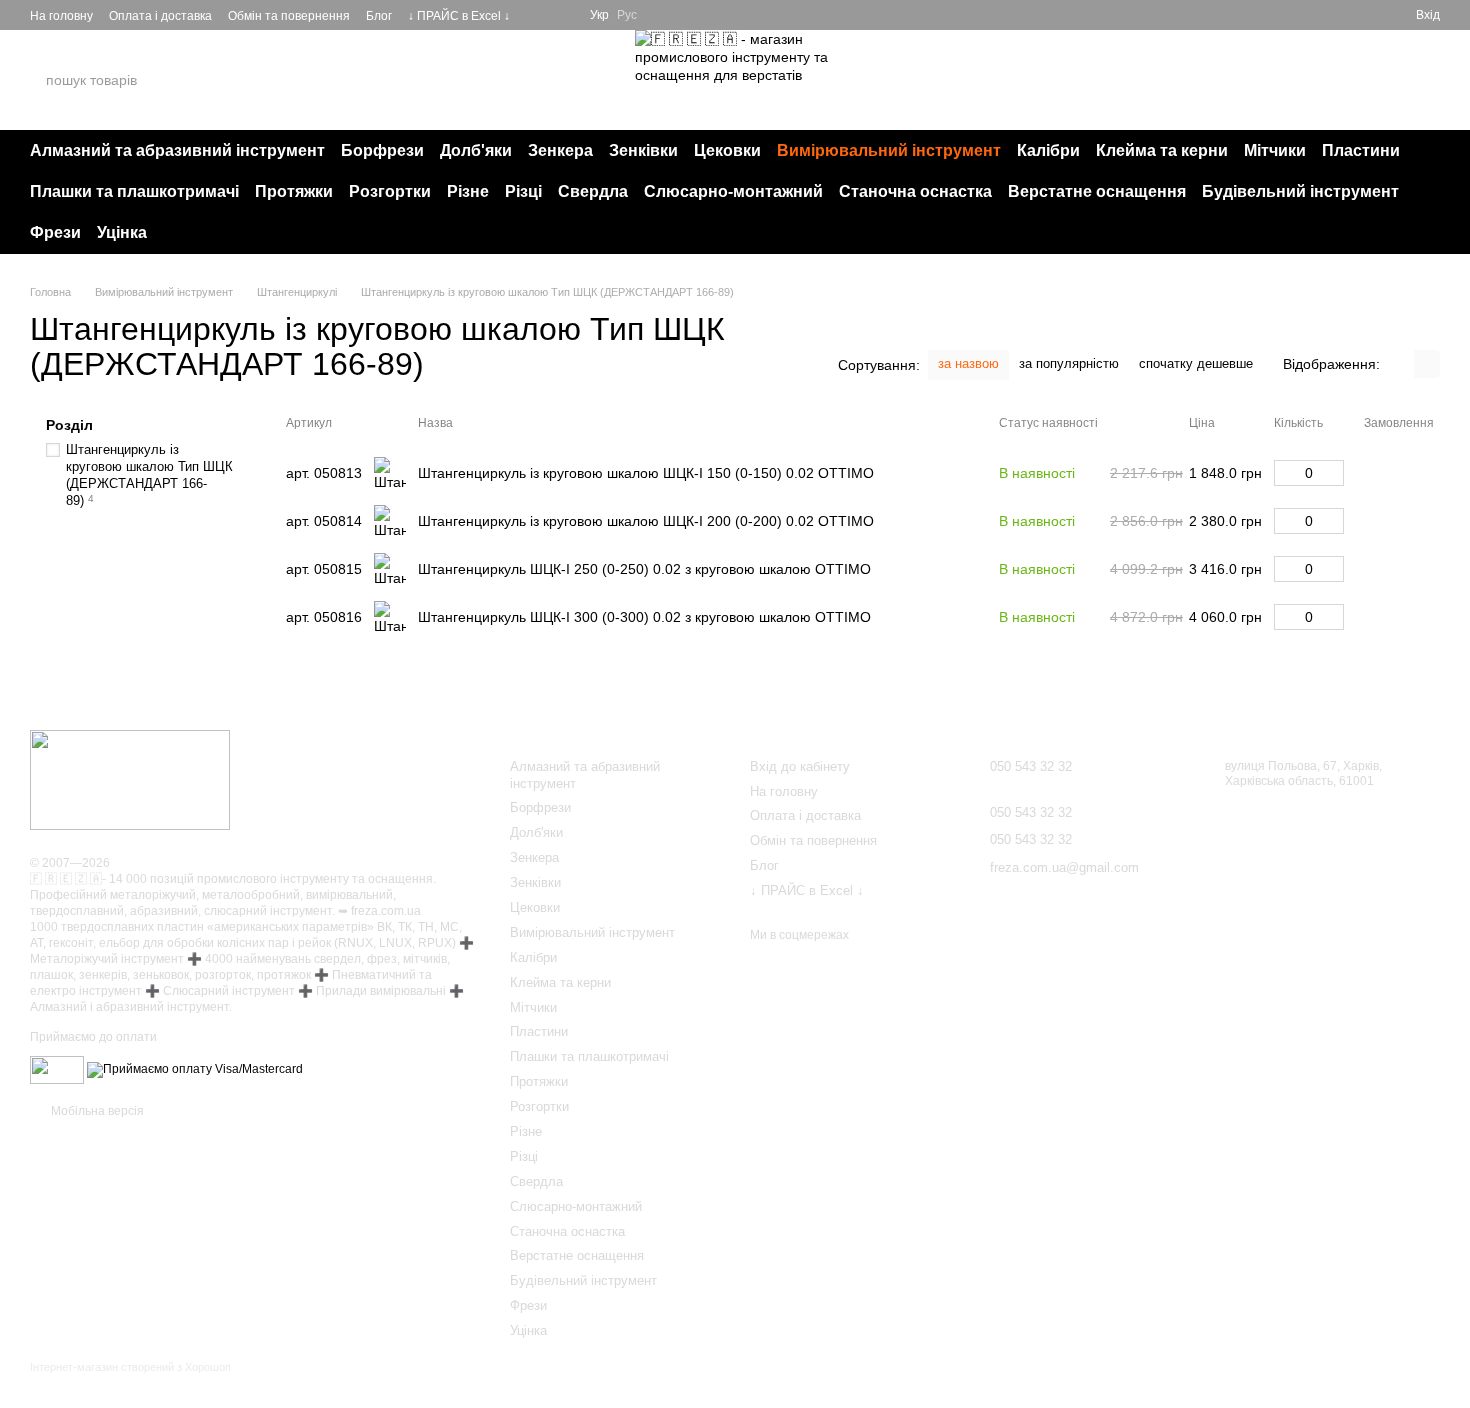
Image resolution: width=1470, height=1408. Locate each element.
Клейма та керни (1162, 150)
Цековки (727, 150)
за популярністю (1069, 363)
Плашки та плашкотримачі (134, 191)
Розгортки (390, 191)
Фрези (55, 232)
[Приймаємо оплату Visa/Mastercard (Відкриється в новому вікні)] (195, 1069)
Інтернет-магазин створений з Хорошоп (130, 1367)
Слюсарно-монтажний (733, 191)
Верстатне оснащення (1097, 191)
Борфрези (382, 150)
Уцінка (122, 232)
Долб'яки (476, 150)
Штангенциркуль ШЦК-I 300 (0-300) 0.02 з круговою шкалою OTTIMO (644, 617)
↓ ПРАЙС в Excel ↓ (459, 16)
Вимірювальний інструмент (889, 150)
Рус (627, 15)
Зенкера (560, 150)
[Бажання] (1364, 15)
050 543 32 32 (1233, 79)
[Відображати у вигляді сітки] (1401, 363)
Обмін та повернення (289, 16)
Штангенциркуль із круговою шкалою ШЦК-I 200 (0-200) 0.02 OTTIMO (646, 521)
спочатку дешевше (1196, 363)
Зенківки (643, 150)
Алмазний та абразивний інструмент (177, 150)
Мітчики (1275, 150)
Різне (468, 191)
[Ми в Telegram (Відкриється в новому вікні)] (538, 15)
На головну (61, 16)
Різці (523, 191)
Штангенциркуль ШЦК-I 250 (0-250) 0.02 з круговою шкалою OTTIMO (644, 569)
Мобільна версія (96, 1111)
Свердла (593, 191)
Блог (379, 16)
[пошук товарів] (219, 80)
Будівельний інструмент (1300, 191)
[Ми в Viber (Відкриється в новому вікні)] (562, 15)
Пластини (1361, 150)
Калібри (1048, 150)
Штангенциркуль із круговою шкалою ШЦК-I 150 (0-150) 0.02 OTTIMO (646, 473)
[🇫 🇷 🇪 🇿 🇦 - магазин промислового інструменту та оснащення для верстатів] (130, 780)
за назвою (968, 363)
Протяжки (294, 191)
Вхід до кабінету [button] (800, 766)
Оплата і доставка (160, 16)
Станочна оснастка (915, 191)
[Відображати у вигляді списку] (1427, 363)
